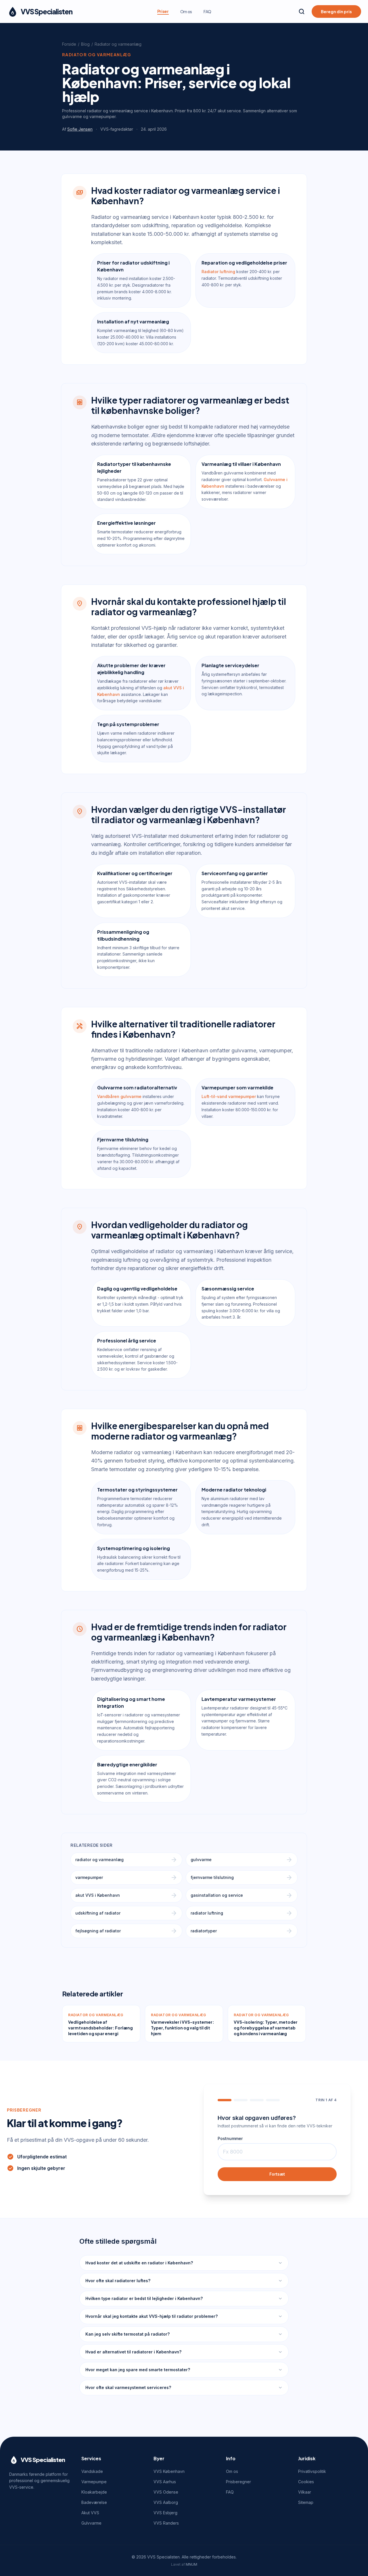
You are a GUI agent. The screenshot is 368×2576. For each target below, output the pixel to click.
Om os (186, 11)
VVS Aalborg (166, 2502)
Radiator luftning (218, 272)
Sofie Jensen (80, 129)
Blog (85, 44)
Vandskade (92, 2471)
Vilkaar (305, 2492)
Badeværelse (94, 2502)
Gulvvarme (91, 2523)
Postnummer (230, 2138)
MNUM (191, 2564)
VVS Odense (166, 2492)
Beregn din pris (336, 11)
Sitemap (306, 2502)
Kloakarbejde (94, 2492)
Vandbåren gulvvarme (119, 1096)
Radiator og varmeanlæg (118, 44)
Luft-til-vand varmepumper (229, 1096)
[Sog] (302, 11)
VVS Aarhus (165, 2482)
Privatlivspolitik (312, 2471)
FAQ (207, 11)
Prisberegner (238, 2482)
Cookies (306, 2482)
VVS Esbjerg (165, 2513)
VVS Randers (166, 2523)
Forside (69, 44)
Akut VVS (90, 2513)
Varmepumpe (94, 2482)
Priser (163, 11)
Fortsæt (277, 2174)
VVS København (169, 2471)
